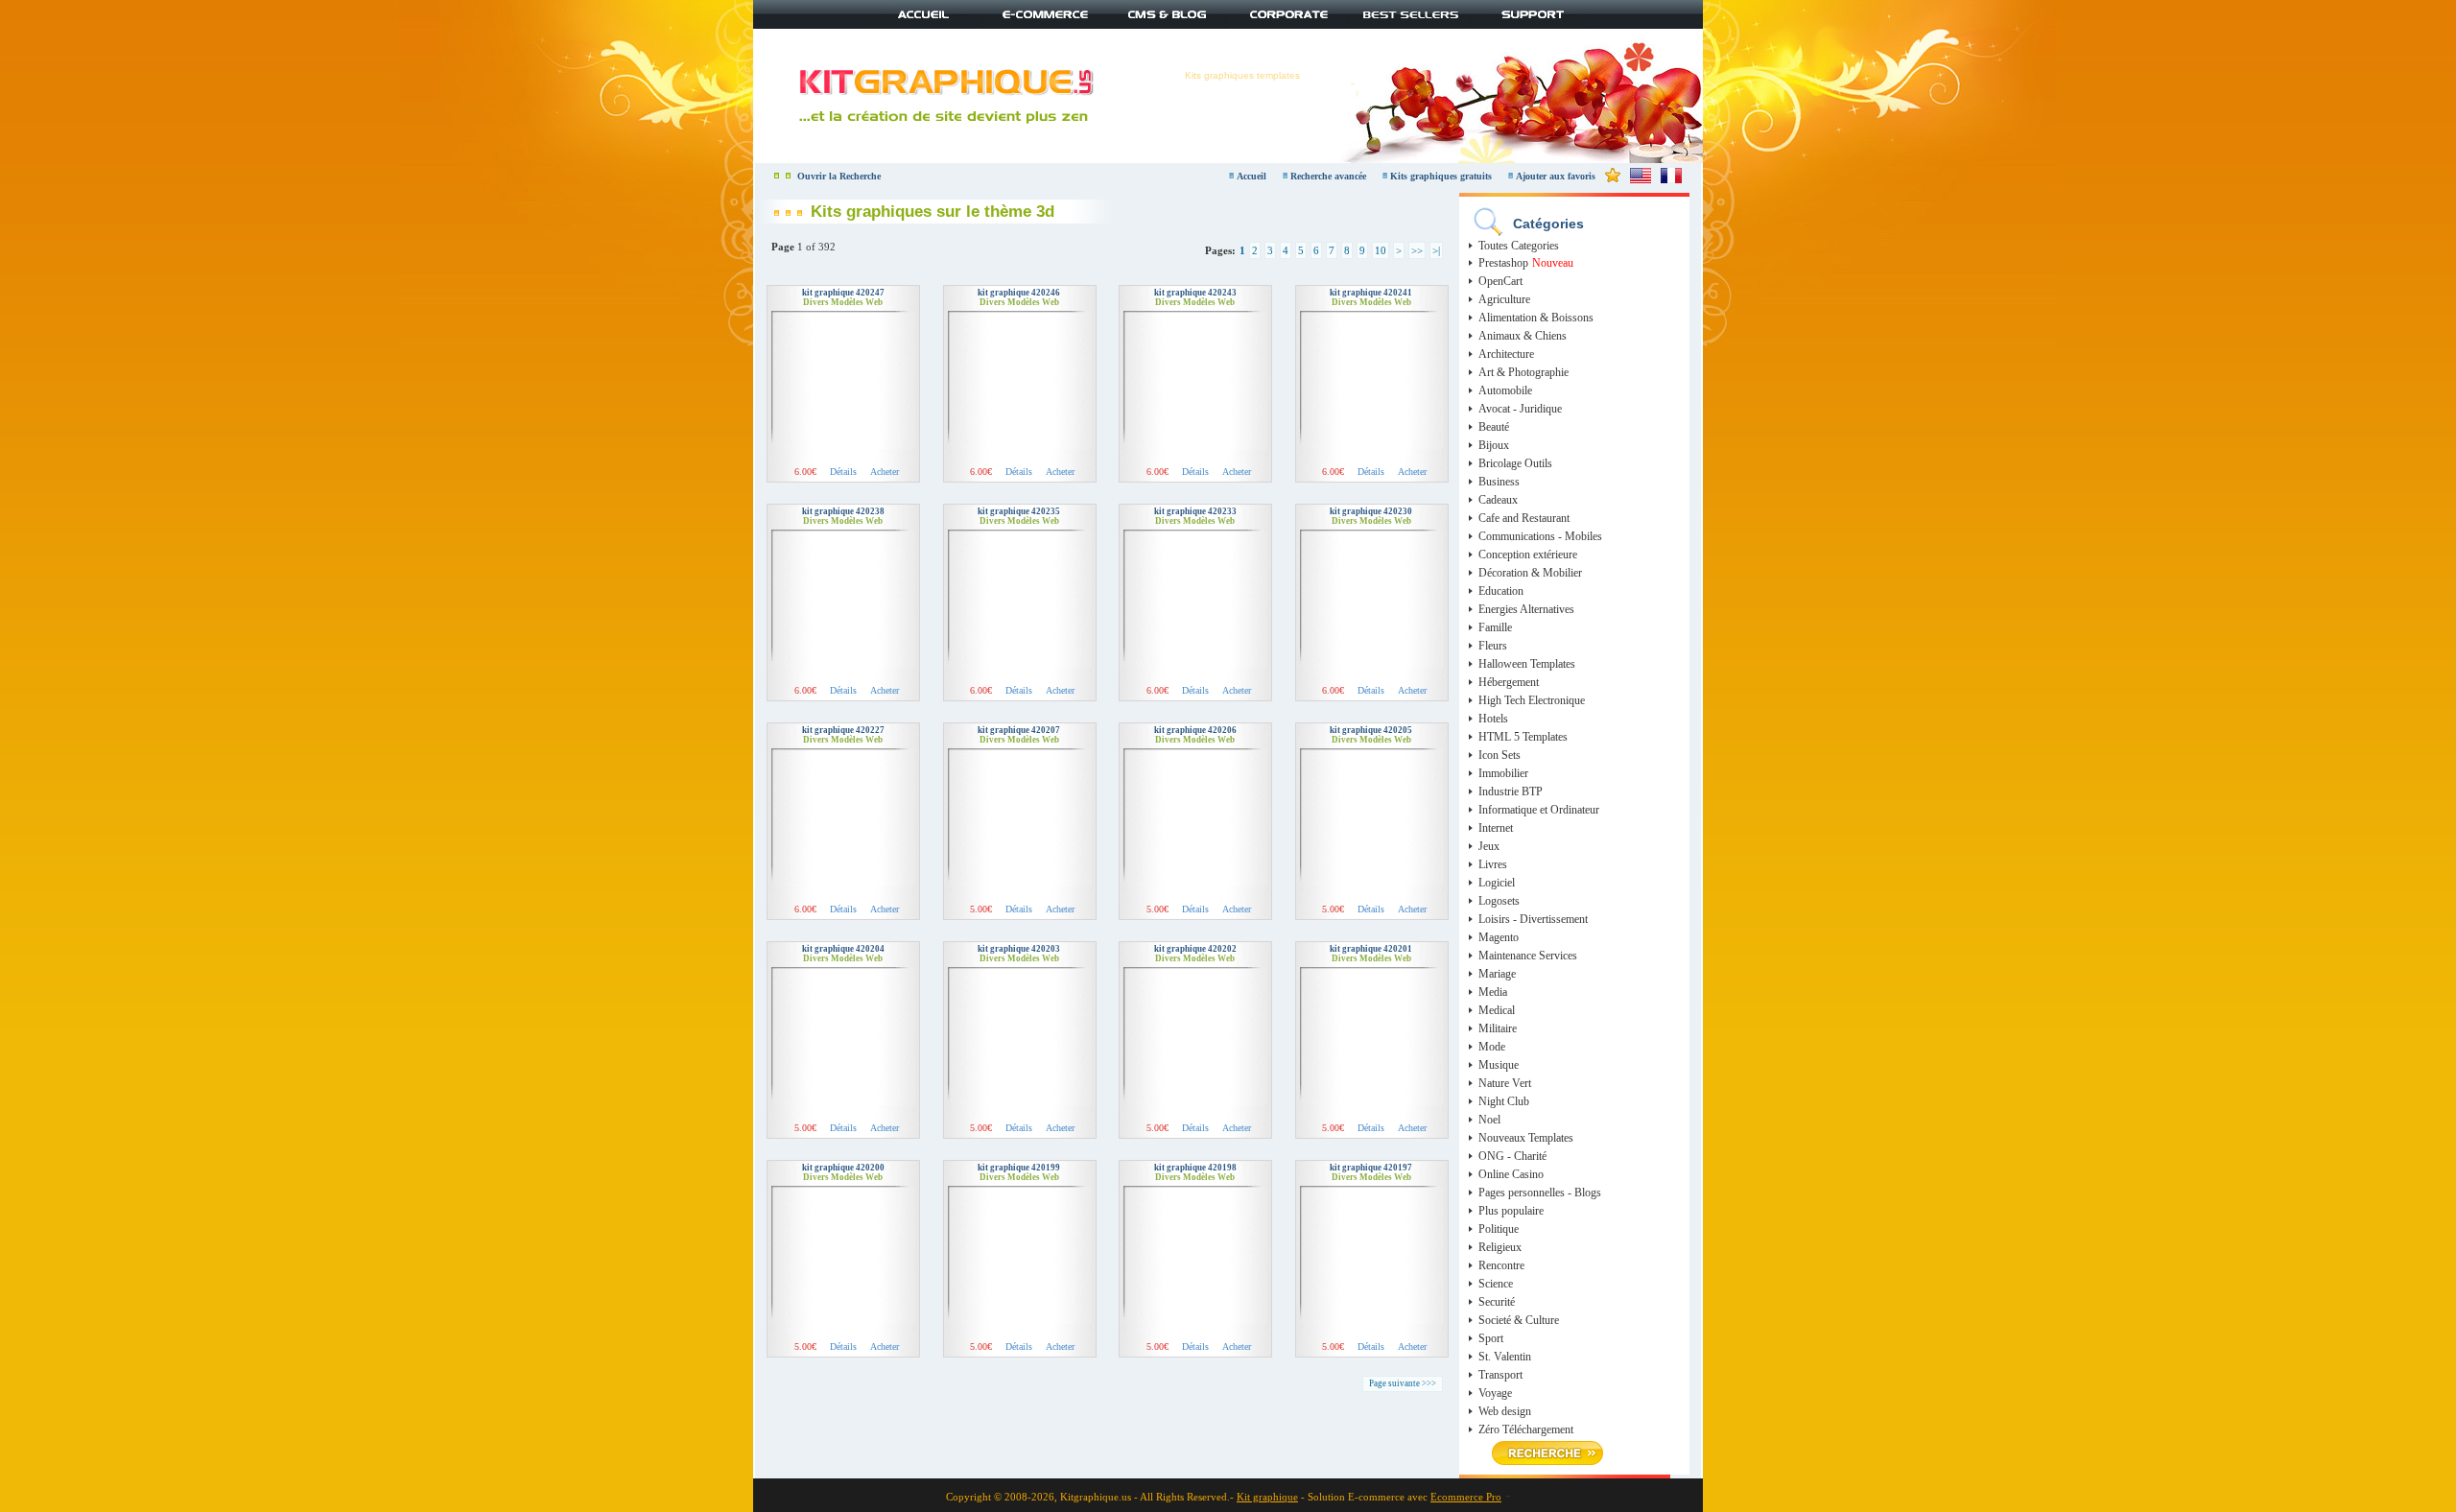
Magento (1499, 937)
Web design (1505, 1411)
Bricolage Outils (1515, 463)
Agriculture (1504, 299)
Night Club (1504, 1101)
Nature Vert (1505, 1083)
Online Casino (1511, 1174)
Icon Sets (1500, 755)
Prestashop (1503, 263)
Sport (1491, 1338)
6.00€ (805, 472)
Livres (1493, 864)
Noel (1489, 1120)
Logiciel (1497, 883)
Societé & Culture (1519, 1320)
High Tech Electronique (1532, 700)
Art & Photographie (1523, 372)
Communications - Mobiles (1540, 536)
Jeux (1489, 846)
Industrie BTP (1511, 791)
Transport (1500, 1375)
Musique (1499, 1065)
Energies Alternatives (1526, 609)
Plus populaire (1511, 1211)
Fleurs (1493, 646)
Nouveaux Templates (1526, 1138)
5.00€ (981, 909)
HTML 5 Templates (1523, 737)
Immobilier (1503, 773)
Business (1499, 482)
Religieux (1500, 1247)
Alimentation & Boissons (1536, 318)
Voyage (1495, 1393)
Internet (1496, 828)
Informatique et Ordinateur (1539, 810)
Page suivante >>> (1403, 1383)
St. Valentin (1505, 1357)
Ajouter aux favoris (1556, 176)
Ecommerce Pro (1466, 1497)
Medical (1497, 1010)
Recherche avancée (1330, 176)
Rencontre (1501, 1265)
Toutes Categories (1519, 246)
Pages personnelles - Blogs (1540, 1193)
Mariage (1497, 974)
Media (1493, 992)
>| (1436, 250)
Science (1496, 1284)
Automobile (1505, 390)
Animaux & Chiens (1523, 336)
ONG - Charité (1512, 1156)
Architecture (1506, 354)
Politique (1499, 1229)
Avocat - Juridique (1520, 409)
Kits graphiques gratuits (1442, 176)
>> (1417, 250)
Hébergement (1509, 682)
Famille (1495, 627)
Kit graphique (1267, 1497)
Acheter (885, 472)
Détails (843, 472)
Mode (1492, 1047)
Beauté (1494, 427)
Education (1501, 591)
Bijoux (1494, 445)
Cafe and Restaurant (1524, 518)
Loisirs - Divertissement (1533, 919)
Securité (1497, 1302)
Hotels (1493, 719)
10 (1381, 250)
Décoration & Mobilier (1530, 573)
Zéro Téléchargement (1526, 1429)
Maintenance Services (1528, 956)
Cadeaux (1498, 500)
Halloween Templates (1527, 664)
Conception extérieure (1528, 555)
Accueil (1252, 176)
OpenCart (1500, 281)
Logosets (1499, 901)
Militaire (1498, 1028)
